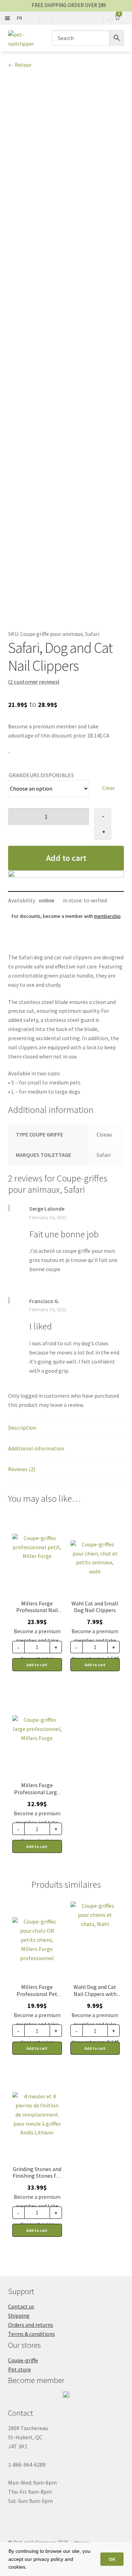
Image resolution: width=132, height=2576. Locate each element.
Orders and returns (31, 2325)
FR (20, 18)
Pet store (20, 2369)
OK (112, 2559)
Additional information (36, 1448)
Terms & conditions (32, 2334)
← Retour (20, 65)
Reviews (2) (22, 1469)
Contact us (21, 2306)
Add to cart (66, 858)
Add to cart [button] (37, 1665)
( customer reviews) (34, 682)
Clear (108, 788)
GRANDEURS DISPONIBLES (41, 775)
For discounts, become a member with (66, 916)
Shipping (19, 2316)
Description (22, 1428)
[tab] (66, 1428)
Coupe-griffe (23, 2360)
